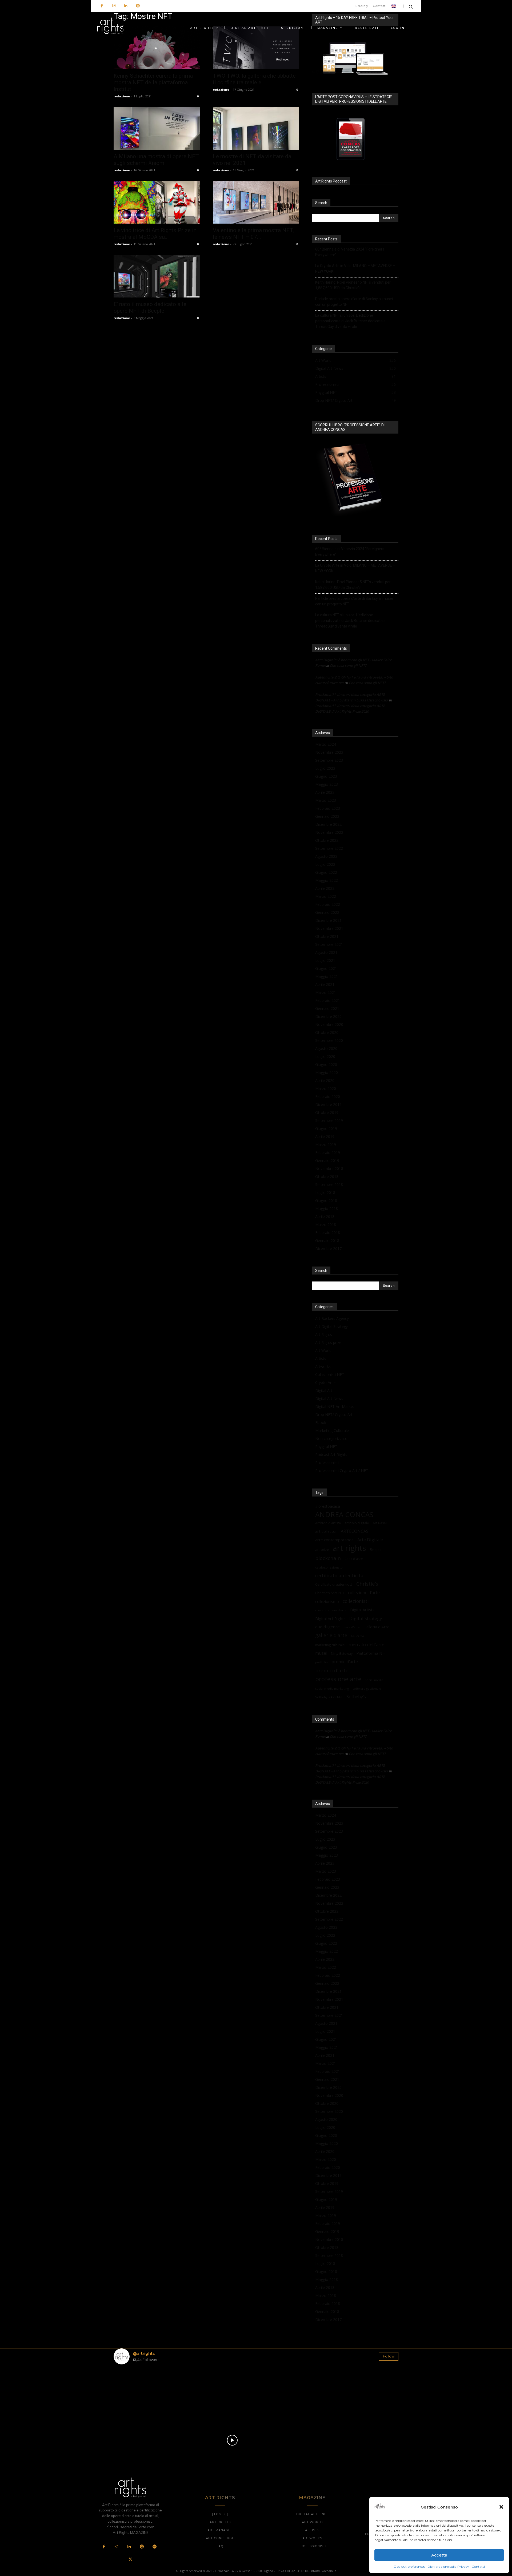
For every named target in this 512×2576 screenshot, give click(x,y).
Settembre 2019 (329, 1120)
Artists (321, 1358)
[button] (501, 2507)
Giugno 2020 (326, 1064)
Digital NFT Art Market (335, 1406)
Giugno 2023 (326, 776)
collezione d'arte (364, 1593)
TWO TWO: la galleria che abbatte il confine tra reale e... (254, 79)
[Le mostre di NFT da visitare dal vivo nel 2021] (256, 128)
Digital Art (324, 1390)
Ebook (321, 1422)
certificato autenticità (339, 1576)
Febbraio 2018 (328, 1233)
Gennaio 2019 (327, 1160)
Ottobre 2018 (327, 1176)
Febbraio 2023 (328, 808)
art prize (322, 1550)
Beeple (376, 1550)
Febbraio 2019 (328, 1152)
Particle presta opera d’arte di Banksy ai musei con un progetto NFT (354, 302)
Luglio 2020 (325, 1056)
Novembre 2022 (329, 832)
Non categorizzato (331, 1438)
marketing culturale (330, 1645)
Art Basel (380, 1523)
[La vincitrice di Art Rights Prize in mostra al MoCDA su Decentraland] (157, 202)
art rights (349, 1548)
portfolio (321, 1662)
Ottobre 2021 (327, 936)
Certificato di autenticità (334, 1584)
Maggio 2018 (327, 1208)
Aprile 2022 (325, 888)
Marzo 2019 (326, 1144)
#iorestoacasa (328, 1506)
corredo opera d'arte (331, 1610)
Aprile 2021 (325, 984)
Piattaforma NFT (372, 1653)
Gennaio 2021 (327, 1008)
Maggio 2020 (327, 1072)
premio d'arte (332, 1671)
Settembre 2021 (329, 944)
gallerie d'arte (331, 1635)
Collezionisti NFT (330, 1374)
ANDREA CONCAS (344, 1515)
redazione (122, 96)
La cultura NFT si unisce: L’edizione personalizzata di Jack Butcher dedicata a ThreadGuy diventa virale (350, 321)
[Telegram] (154, 2547)
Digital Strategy (366, 1618)
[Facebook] (102, 6)
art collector (326, 1531)
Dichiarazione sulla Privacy (448, 2567)
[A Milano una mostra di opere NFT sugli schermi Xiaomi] (157, 128)
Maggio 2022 (327, 880)
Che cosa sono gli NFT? (348, 665)
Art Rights (324, 1334)
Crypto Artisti (326, 1382)
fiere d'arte (352, 1627)
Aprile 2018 (325, 1216)
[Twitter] (130, 2560)
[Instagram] (114, 6)
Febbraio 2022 (328, 904)
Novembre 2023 (329, 752)
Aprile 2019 (325, 1136)
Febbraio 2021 (328, 1000)
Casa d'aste (354, 1559)
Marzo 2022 (326, 896)
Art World (323, 1350)
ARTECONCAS (355, 1531)
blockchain (328, 1558)
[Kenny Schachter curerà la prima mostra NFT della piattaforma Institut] (157, 48)
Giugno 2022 (326, 872)
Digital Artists (362, 1610)
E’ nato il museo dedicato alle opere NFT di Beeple (150, 307)
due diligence (327, 1627)
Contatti (478, 2567)
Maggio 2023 (327, 784)
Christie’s (367, 1584)
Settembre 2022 (329, 848)
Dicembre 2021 (328, 920)
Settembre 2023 (329, 760)
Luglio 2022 (325, 864)
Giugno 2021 (326, 968)
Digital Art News (329, 1398)
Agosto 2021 (326, 952)
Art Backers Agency (332, 1318)
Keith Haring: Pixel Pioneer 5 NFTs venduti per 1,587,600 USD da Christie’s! (353, 285)
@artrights (144, 2353)
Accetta (439, 2555)
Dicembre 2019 (328, 1104)
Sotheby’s (356, 1697)
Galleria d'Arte (377, 1627)
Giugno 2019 (326, 1128)
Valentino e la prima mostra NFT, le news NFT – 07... (253, 234)
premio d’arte (345, 1662)
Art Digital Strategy (331, 1326)
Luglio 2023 (325, 768)
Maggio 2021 (327, 976)
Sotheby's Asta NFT (329, 1697)
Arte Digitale (370, 1540)
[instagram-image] (137, 2392)
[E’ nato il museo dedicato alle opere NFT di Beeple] (157, 276)
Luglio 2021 (325, 960)
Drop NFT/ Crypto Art (334, 1414)
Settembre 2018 (329, 1184)
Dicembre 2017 (328, 1249)
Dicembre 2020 (328, 1016)
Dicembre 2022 (328, 824)
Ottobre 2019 (327, 1112)
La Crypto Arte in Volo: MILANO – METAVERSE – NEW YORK (355, 269)
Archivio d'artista (328, 1523)
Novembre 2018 (329, 1168)
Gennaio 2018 (327, 1241)
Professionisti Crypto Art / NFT (342, 1470)
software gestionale (367, 1688)
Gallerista (357, 1636)
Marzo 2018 (326, 1225)
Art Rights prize (328, 1342)
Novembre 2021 (329, 928)
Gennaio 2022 (327, 912)
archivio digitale (357, 1523)
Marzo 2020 (326, 1088)
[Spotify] (138, 6)
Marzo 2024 (326, 744)
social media (374, 1680)
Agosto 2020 (326, 1048)
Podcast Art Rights (331, 1454)
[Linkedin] (126, 6)
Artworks (323, 1366)
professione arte (338, 1679)
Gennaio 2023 (327, 816)
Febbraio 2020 (328, 1096)
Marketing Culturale (332, 1430)
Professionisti (327, 1462)
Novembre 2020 (329, 1024)
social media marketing (332, 1688)
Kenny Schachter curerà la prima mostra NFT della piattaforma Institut (153, 82)
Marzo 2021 (326, 992)
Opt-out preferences (409, 2567)
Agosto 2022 (326, 856)
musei (321, 1653)
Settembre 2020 (329, 1040)
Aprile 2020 (325, 1080)
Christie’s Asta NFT (330, 1593)
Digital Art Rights (330, 1618)
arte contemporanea (334, 1540)
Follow (389, 2356)
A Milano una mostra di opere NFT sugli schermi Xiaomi (156, 160)
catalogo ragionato (329, 1567)
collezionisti (356, 1601)
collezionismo (327, 1601)
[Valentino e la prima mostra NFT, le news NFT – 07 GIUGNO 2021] (256, 202)
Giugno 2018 (326, 1200)
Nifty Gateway (342, 1653)
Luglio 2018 (325, 1192)
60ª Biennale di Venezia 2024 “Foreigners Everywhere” (350, 252)
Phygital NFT (326, 1446)
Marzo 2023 (326, 800)
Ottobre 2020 (327, 1032)
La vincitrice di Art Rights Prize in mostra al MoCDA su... (155, 234)
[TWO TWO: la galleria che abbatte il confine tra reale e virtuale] (256, 48)
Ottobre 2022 (327, 840)
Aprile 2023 (325, 792)
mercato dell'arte (366, 1644)
